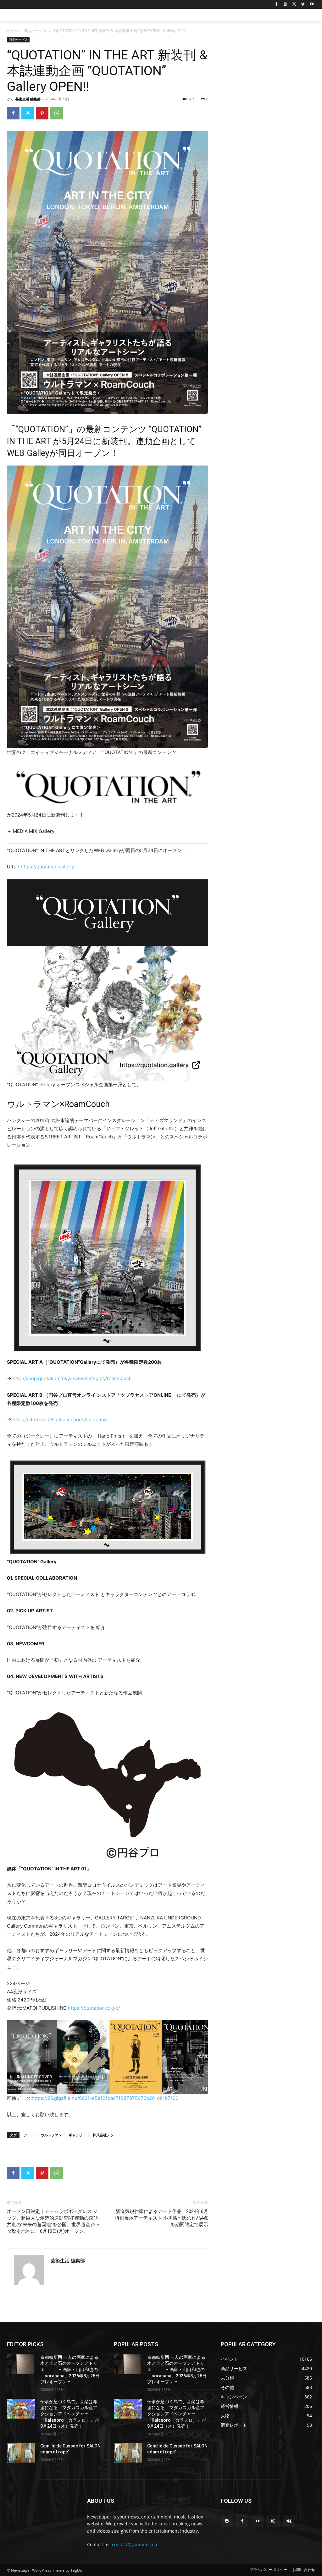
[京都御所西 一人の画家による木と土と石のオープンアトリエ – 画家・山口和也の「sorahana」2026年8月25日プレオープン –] (21, 2364)
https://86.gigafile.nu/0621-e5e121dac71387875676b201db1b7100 (105, 2098)
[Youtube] (311, 5)
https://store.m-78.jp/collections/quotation (60, 1420)
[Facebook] (277, 5)
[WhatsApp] (57, 113)
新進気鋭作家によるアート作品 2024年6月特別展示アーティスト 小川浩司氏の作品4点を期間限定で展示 (161, 2218)
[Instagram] (285, 5)
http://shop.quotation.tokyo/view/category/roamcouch (72, 1378)
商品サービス (36, 31)
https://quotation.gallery (47, 867)
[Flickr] (258, 2521)
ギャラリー (77, 2135)
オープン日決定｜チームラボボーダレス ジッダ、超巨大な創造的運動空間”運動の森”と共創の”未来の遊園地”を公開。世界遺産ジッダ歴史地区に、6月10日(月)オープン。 (53, 2221)
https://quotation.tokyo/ (94, 2008)
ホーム (13, 31)
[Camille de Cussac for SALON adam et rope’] (21, 2453)
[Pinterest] (42, 113)
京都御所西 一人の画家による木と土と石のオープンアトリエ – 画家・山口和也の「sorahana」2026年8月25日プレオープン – (70, 2370)
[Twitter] (294, 5)
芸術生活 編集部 (28, 99)
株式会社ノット (105, 2135)
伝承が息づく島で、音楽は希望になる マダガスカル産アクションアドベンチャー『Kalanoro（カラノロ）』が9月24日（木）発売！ (70, 2414)
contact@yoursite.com (135, 2544)
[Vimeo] (303, 5)
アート (29, 2135)
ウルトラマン (51, 2135)
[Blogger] (227, 2521)
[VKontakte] (289, 2521)
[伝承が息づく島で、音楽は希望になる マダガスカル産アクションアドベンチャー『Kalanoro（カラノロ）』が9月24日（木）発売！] (21, 2409)
